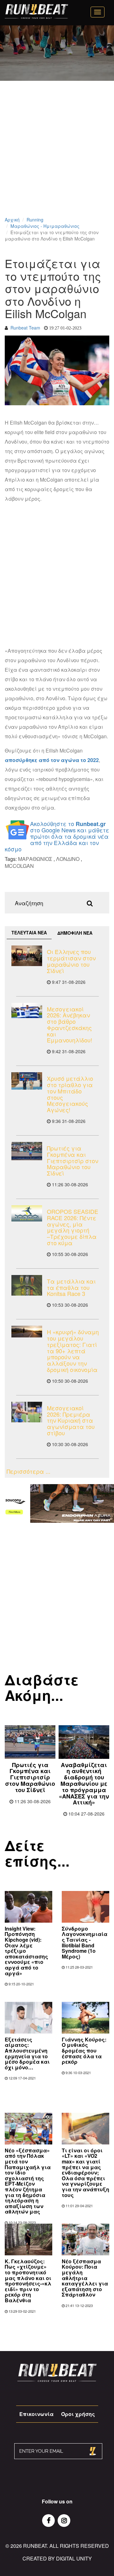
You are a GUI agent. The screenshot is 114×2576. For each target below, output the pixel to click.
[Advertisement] (57, 157)
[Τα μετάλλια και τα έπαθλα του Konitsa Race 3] (27, 1285)
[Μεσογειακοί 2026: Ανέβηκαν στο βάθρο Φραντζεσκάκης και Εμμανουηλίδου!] (27, 1011)
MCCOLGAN (19, 866)
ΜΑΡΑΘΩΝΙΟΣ (35, 859)
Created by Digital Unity (57, 2558)
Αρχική (12, 220)
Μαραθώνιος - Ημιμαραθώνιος (45, 226)
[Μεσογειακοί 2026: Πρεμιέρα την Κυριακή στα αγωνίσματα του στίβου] (27, 1412)
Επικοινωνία (36, 2414)
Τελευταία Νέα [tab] (29, 932)
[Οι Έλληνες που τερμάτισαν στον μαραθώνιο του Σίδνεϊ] (27, 956)
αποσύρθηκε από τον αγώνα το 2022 (52, 760)
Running (35, 220)
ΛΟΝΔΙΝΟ (68, 859)
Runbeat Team (25, 328)
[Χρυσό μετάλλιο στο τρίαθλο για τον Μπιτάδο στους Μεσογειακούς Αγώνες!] (27, 1081)
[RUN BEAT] (36, 11)
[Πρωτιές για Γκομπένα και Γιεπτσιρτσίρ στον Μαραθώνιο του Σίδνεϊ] (27, 1151)
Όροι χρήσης (78, 2414)
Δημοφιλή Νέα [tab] (75, 933)
